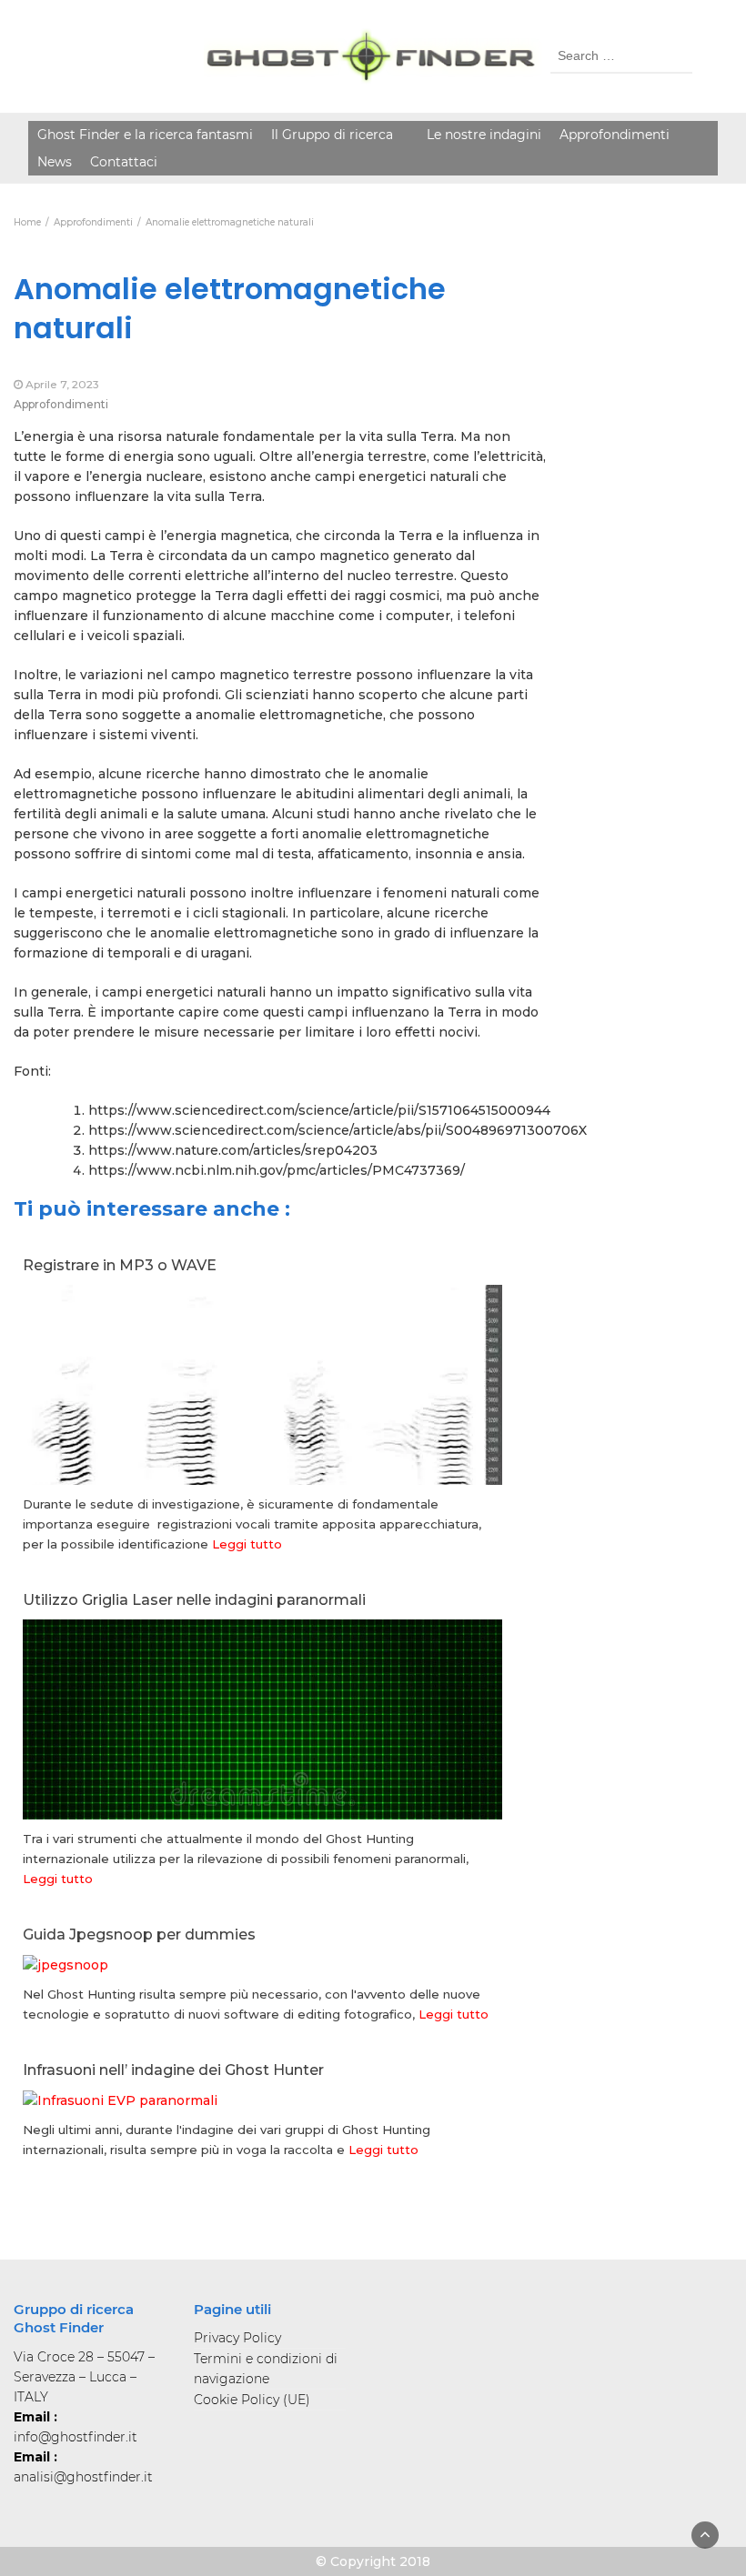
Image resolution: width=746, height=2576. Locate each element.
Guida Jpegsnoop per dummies (139, 1935)
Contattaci (124, 162)
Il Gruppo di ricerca (332, 135)
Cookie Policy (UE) (252, 2400)
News (55, 162)
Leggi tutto (247, 1544)
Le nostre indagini (484, 135)
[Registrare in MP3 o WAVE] (262, 1436)
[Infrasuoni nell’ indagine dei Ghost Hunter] (120, 2100)
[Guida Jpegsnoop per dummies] (66, 1964)
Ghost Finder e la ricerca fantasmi (145, 135)
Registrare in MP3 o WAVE (120, 1265)
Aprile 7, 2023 (62, 384)
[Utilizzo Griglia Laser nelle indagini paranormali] (262, 1788)
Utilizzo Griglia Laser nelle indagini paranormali (194, 1600)
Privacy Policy (237, 2338)
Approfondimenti (615, 135)
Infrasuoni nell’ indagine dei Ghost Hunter (173, 2070)
